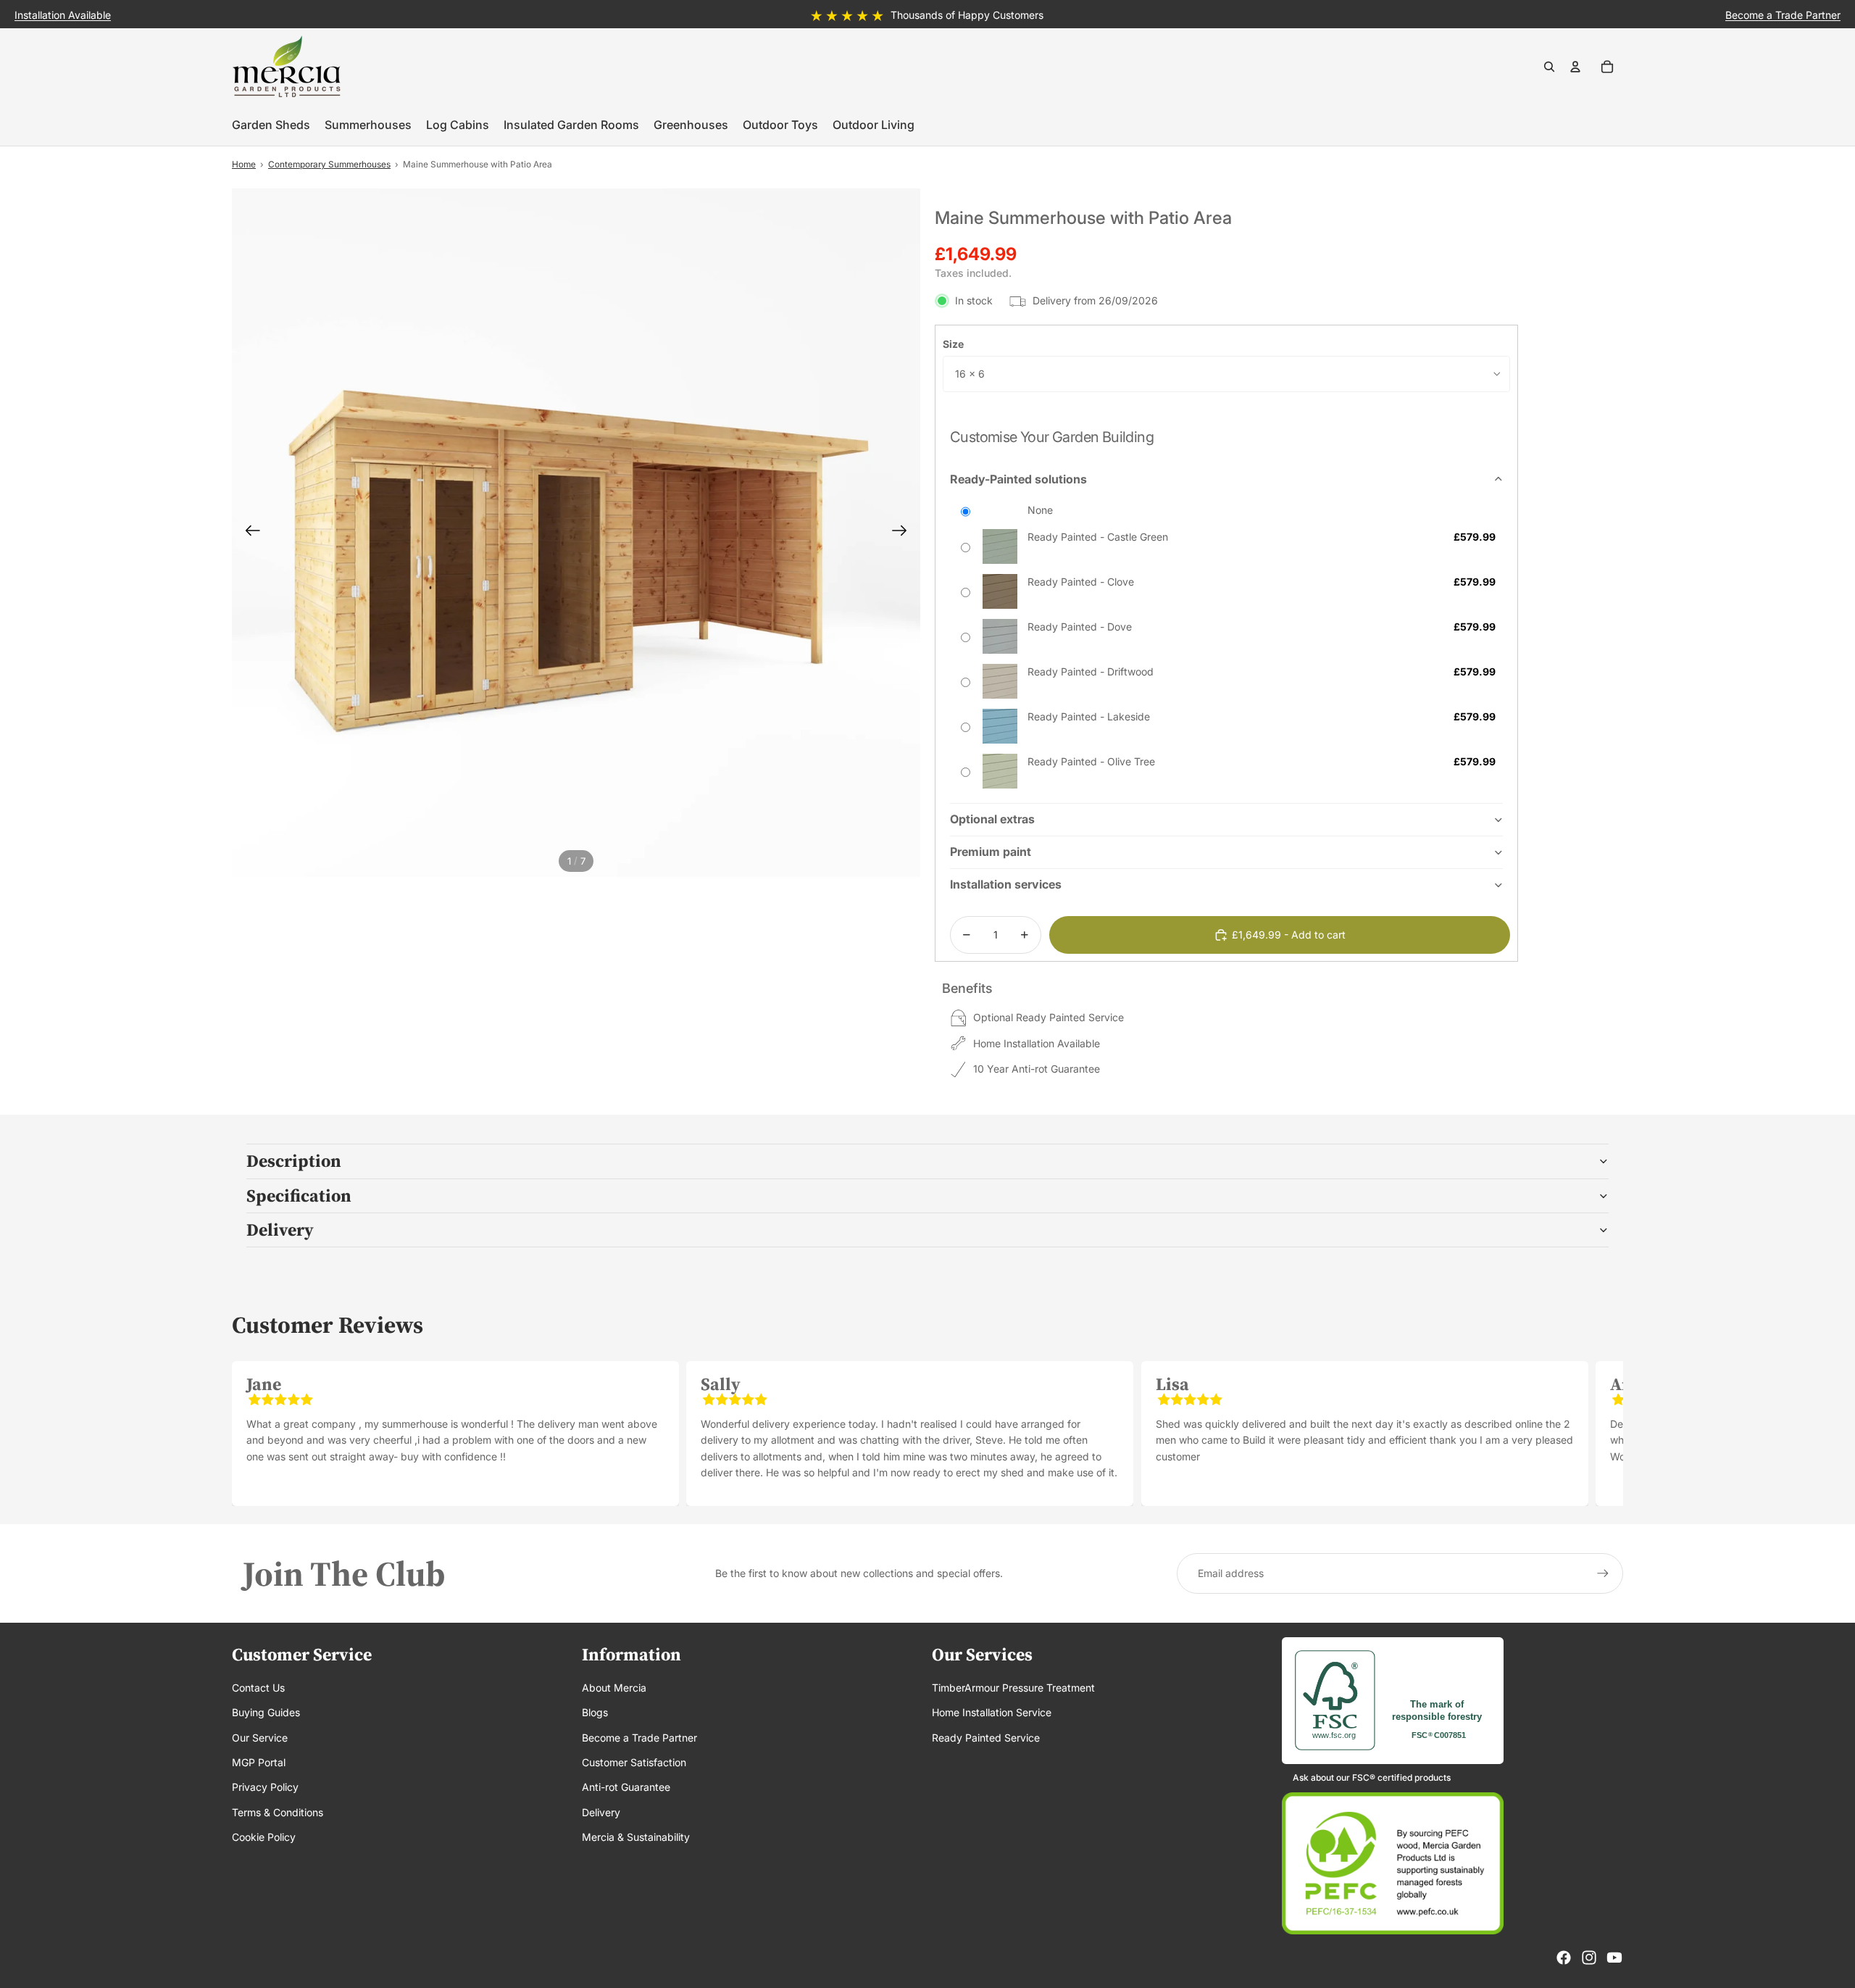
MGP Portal (259, 1762)
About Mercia (614, 1688)
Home (244, 164)
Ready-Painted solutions (1018, 479)
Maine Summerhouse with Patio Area (478, 164)
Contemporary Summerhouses (329, 164)
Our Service (260, 1738)
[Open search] (1549, 67)
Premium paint (991, 852)
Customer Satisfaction (634, 1762)
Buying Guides (266, 1712)
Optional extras (992, 819)
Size (953, 344)
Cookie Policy (264, 1837)
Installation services (1006, 884)
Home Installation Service (992, 1712)
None (1040, 510)
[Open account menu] (1575, 67)
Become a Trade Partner (639, 1738)
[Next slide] (904, 533)
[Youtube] (1614, 1958)
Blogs (595, 1712)
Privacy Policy (265, 1787)
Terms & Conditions (278, 1812)
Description (294, 1161)
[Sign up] (1603, 1573)
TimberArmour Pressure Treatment (1013, 1688)
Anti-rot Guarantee (626, 1787)
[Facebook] (1564, 1958)
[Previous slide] (248, 533)
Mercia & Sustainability (636, 1837)
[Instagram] (1589, 1958)
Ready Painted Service (986, 1738)
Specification (299, 1195)
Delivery (280, 1230)
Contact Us (258, 1688)
